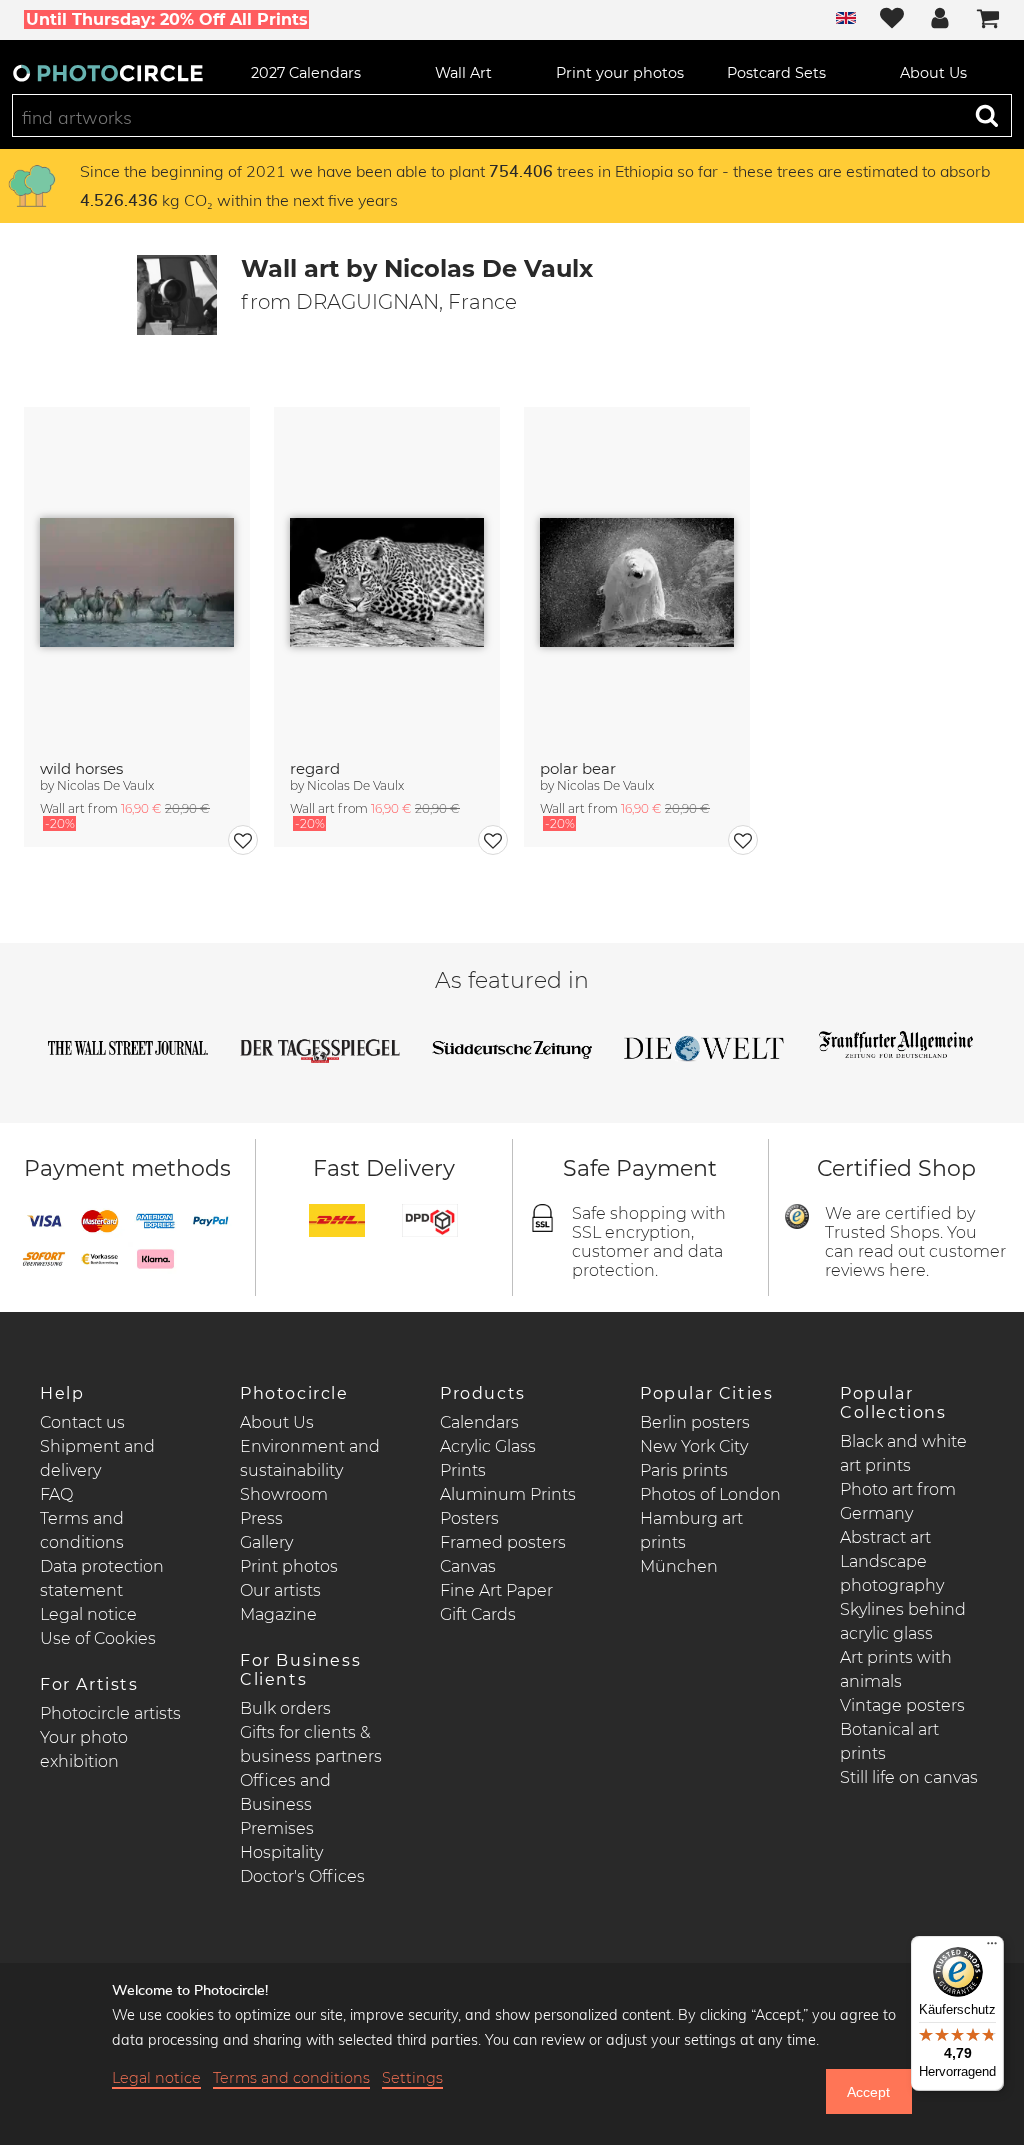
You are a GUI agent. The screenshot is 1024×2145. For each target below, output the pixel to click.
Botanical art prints (889, 1741)
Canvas (468, 1566)
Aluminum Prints (508, 1494)
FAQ (56, 1494)
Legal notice (88, 1614)
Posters (469, 1518)
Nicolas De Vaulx (105, 785)
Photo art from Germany (898, 1501)
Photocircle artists (110, 1713)
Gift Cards (478, 1614)
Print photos (289, 1566)
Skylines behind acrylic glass (903, 1621)
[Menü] (992, 1948)
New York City (694, 1446)
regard (315, 768)
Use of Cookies (98, 1638)
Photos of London (710, 1494)
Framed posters (503, 1542)
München (679, 1566)
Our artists (280, 1590)
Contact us (82, 1422)
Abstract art (885, 1537)
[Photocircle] (108, 73)
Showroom (284, 1494)
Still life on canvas (909, 1777)
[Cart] (988, 20)
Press (261, 1518)
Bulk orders (285, 1708)
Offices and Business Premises (285, 1804)
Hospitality (281, 1852)
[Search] (987, 115)
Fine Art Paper (496, 1590)
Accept (868, 2092)
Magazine (278, 1614)
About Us (277, 1422)
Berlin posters (695, 1422)
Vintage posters (902, 1705)
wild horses (81, 768)
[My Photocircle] (940, 20)
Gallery (266, 1542)
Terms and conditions (291, 2078)
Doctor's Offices (302, 1876)
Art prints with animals (896, 1669)
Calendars (479, 1422)
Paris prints (684, 1470)
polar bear (578, 768)
